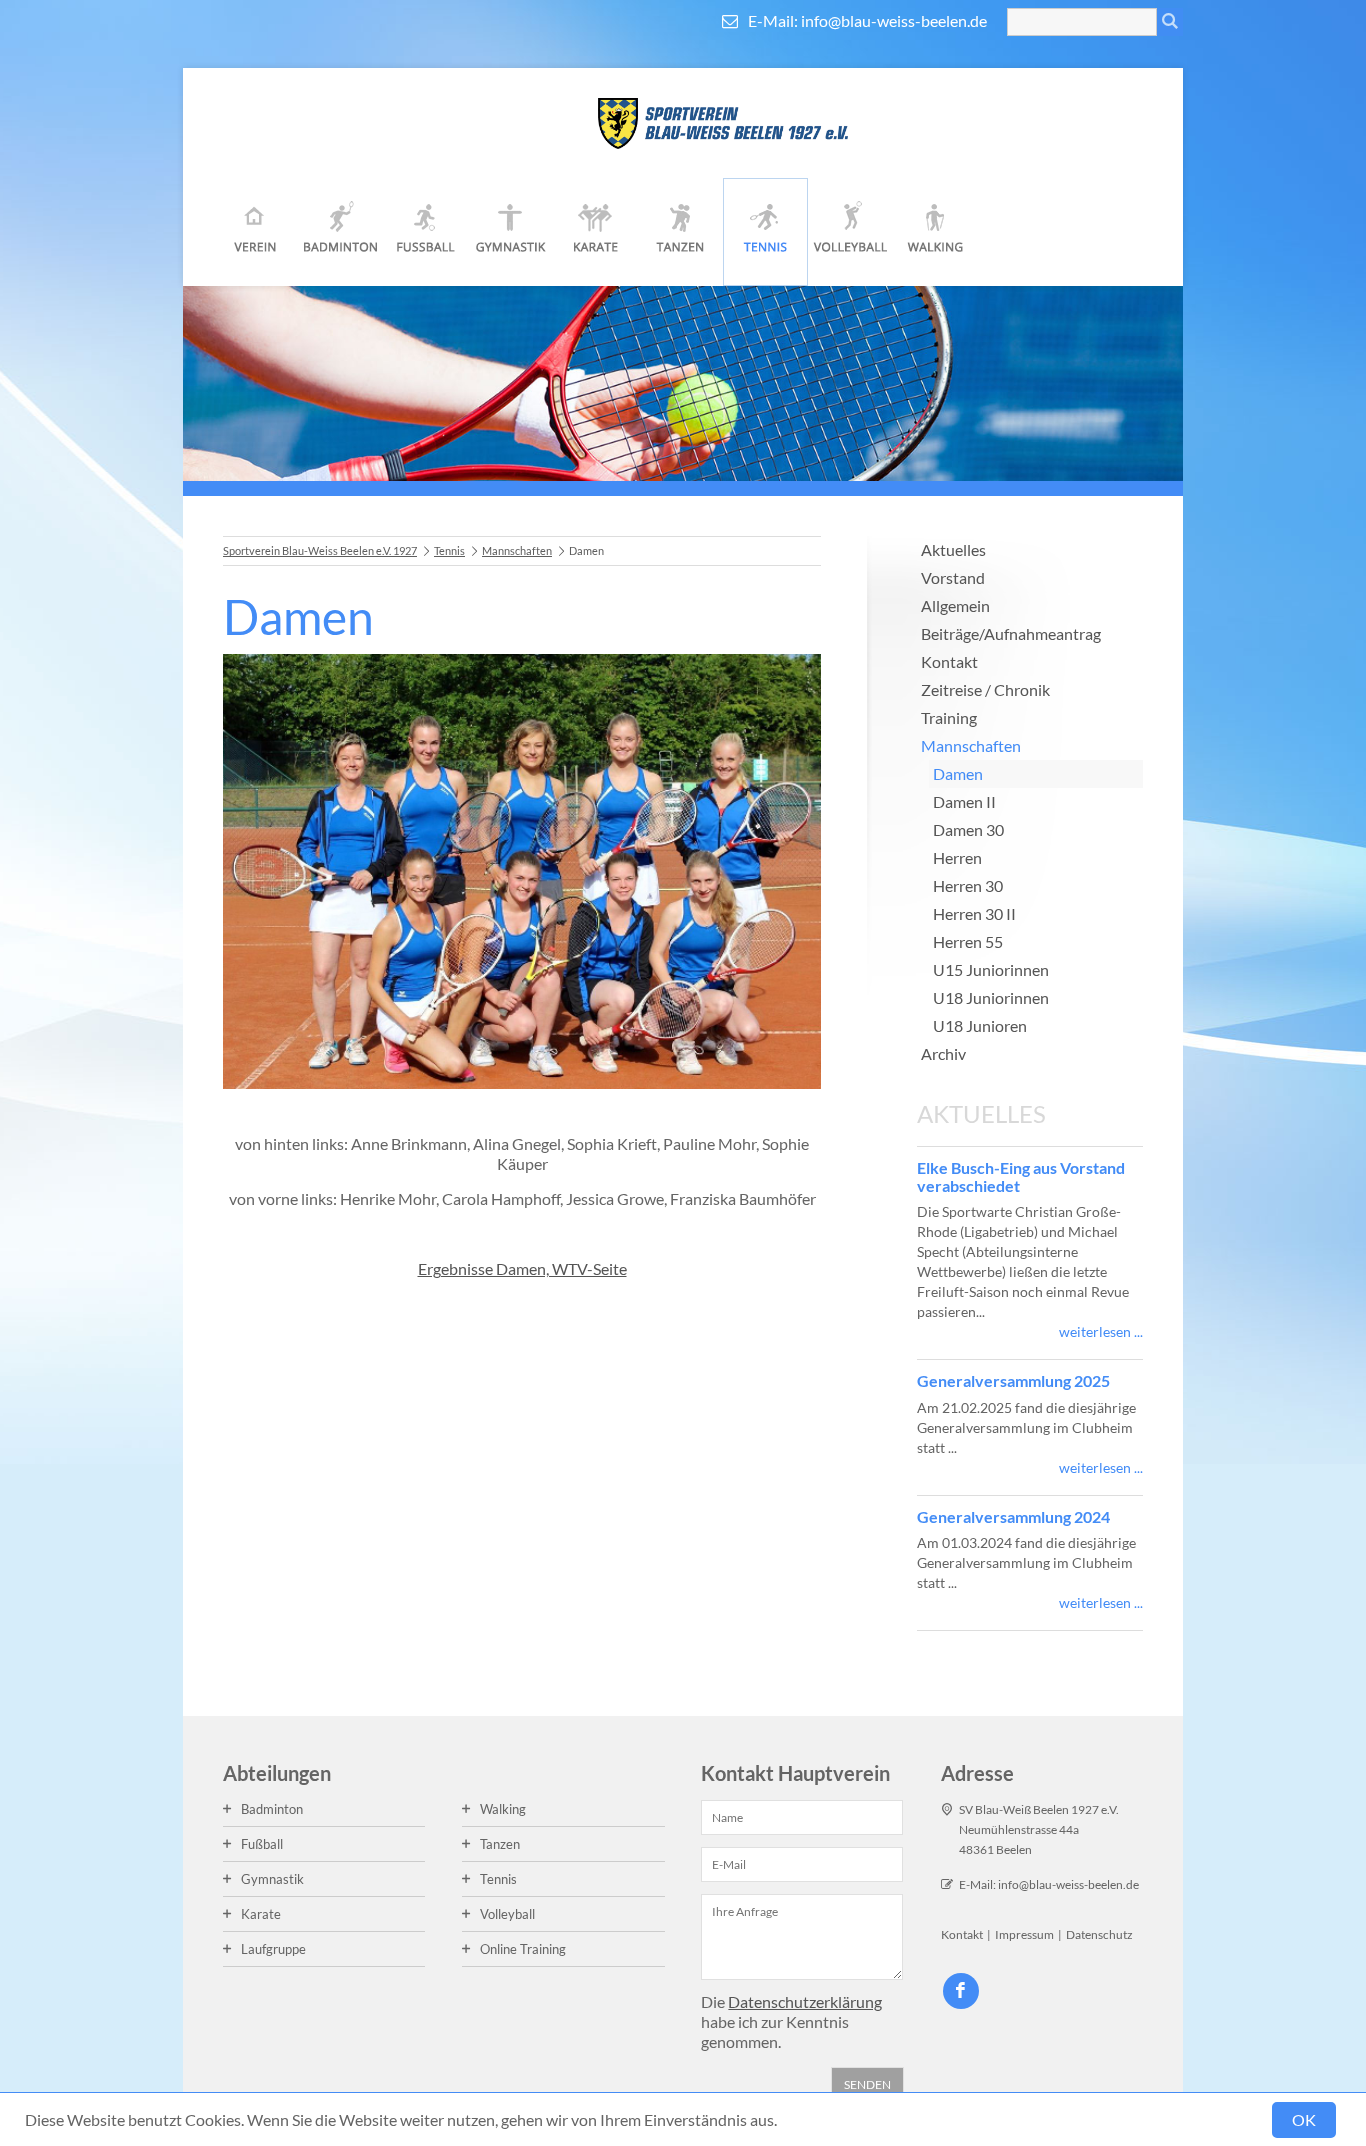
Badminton (340, 232)
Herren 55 (968, 941)
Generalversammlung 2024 (1013, 1516)
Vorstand (953, 577)
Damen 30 (968, 829)
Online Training (523, 1949)
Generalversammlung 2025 (1013, 1380)
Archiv (943, 1053)
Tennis (765, 232)
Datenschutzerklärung (805, 2001)
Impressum (1024, 1934)
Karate (595, 232)
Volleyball (850, 232)
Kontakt (949, 661)
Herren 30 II (974, 913)
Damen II (964, 801)
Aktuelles (953, 549)
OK (1304, 2119)
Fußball (425, 232)
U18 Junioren (980, 1025)
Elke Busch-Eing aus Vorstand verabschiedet (1021, 1176)
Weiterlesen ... (1101, 1331)
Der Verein (255, 232)
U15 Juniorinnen (991, 969)
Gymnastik (510, 232)
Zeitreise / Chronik (985, 689)
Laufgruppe (273, 1949)
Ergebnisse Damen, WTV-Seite (522, 1268)
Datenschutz (1099, 1934)
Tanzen (680, 232)
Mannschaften (517, 550)
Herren (957, 857)
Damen (958, 773)
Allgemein (955, 605)
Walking (935, 232)
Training (949, 717)
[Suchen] (1170, 22)
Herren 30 (968, 885)
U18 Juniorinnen (991, 997)
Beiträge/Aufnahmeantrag (1011, 633)
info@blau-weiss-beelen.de (894, 20)
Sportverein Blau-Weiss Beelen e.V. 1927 (320, 550)
